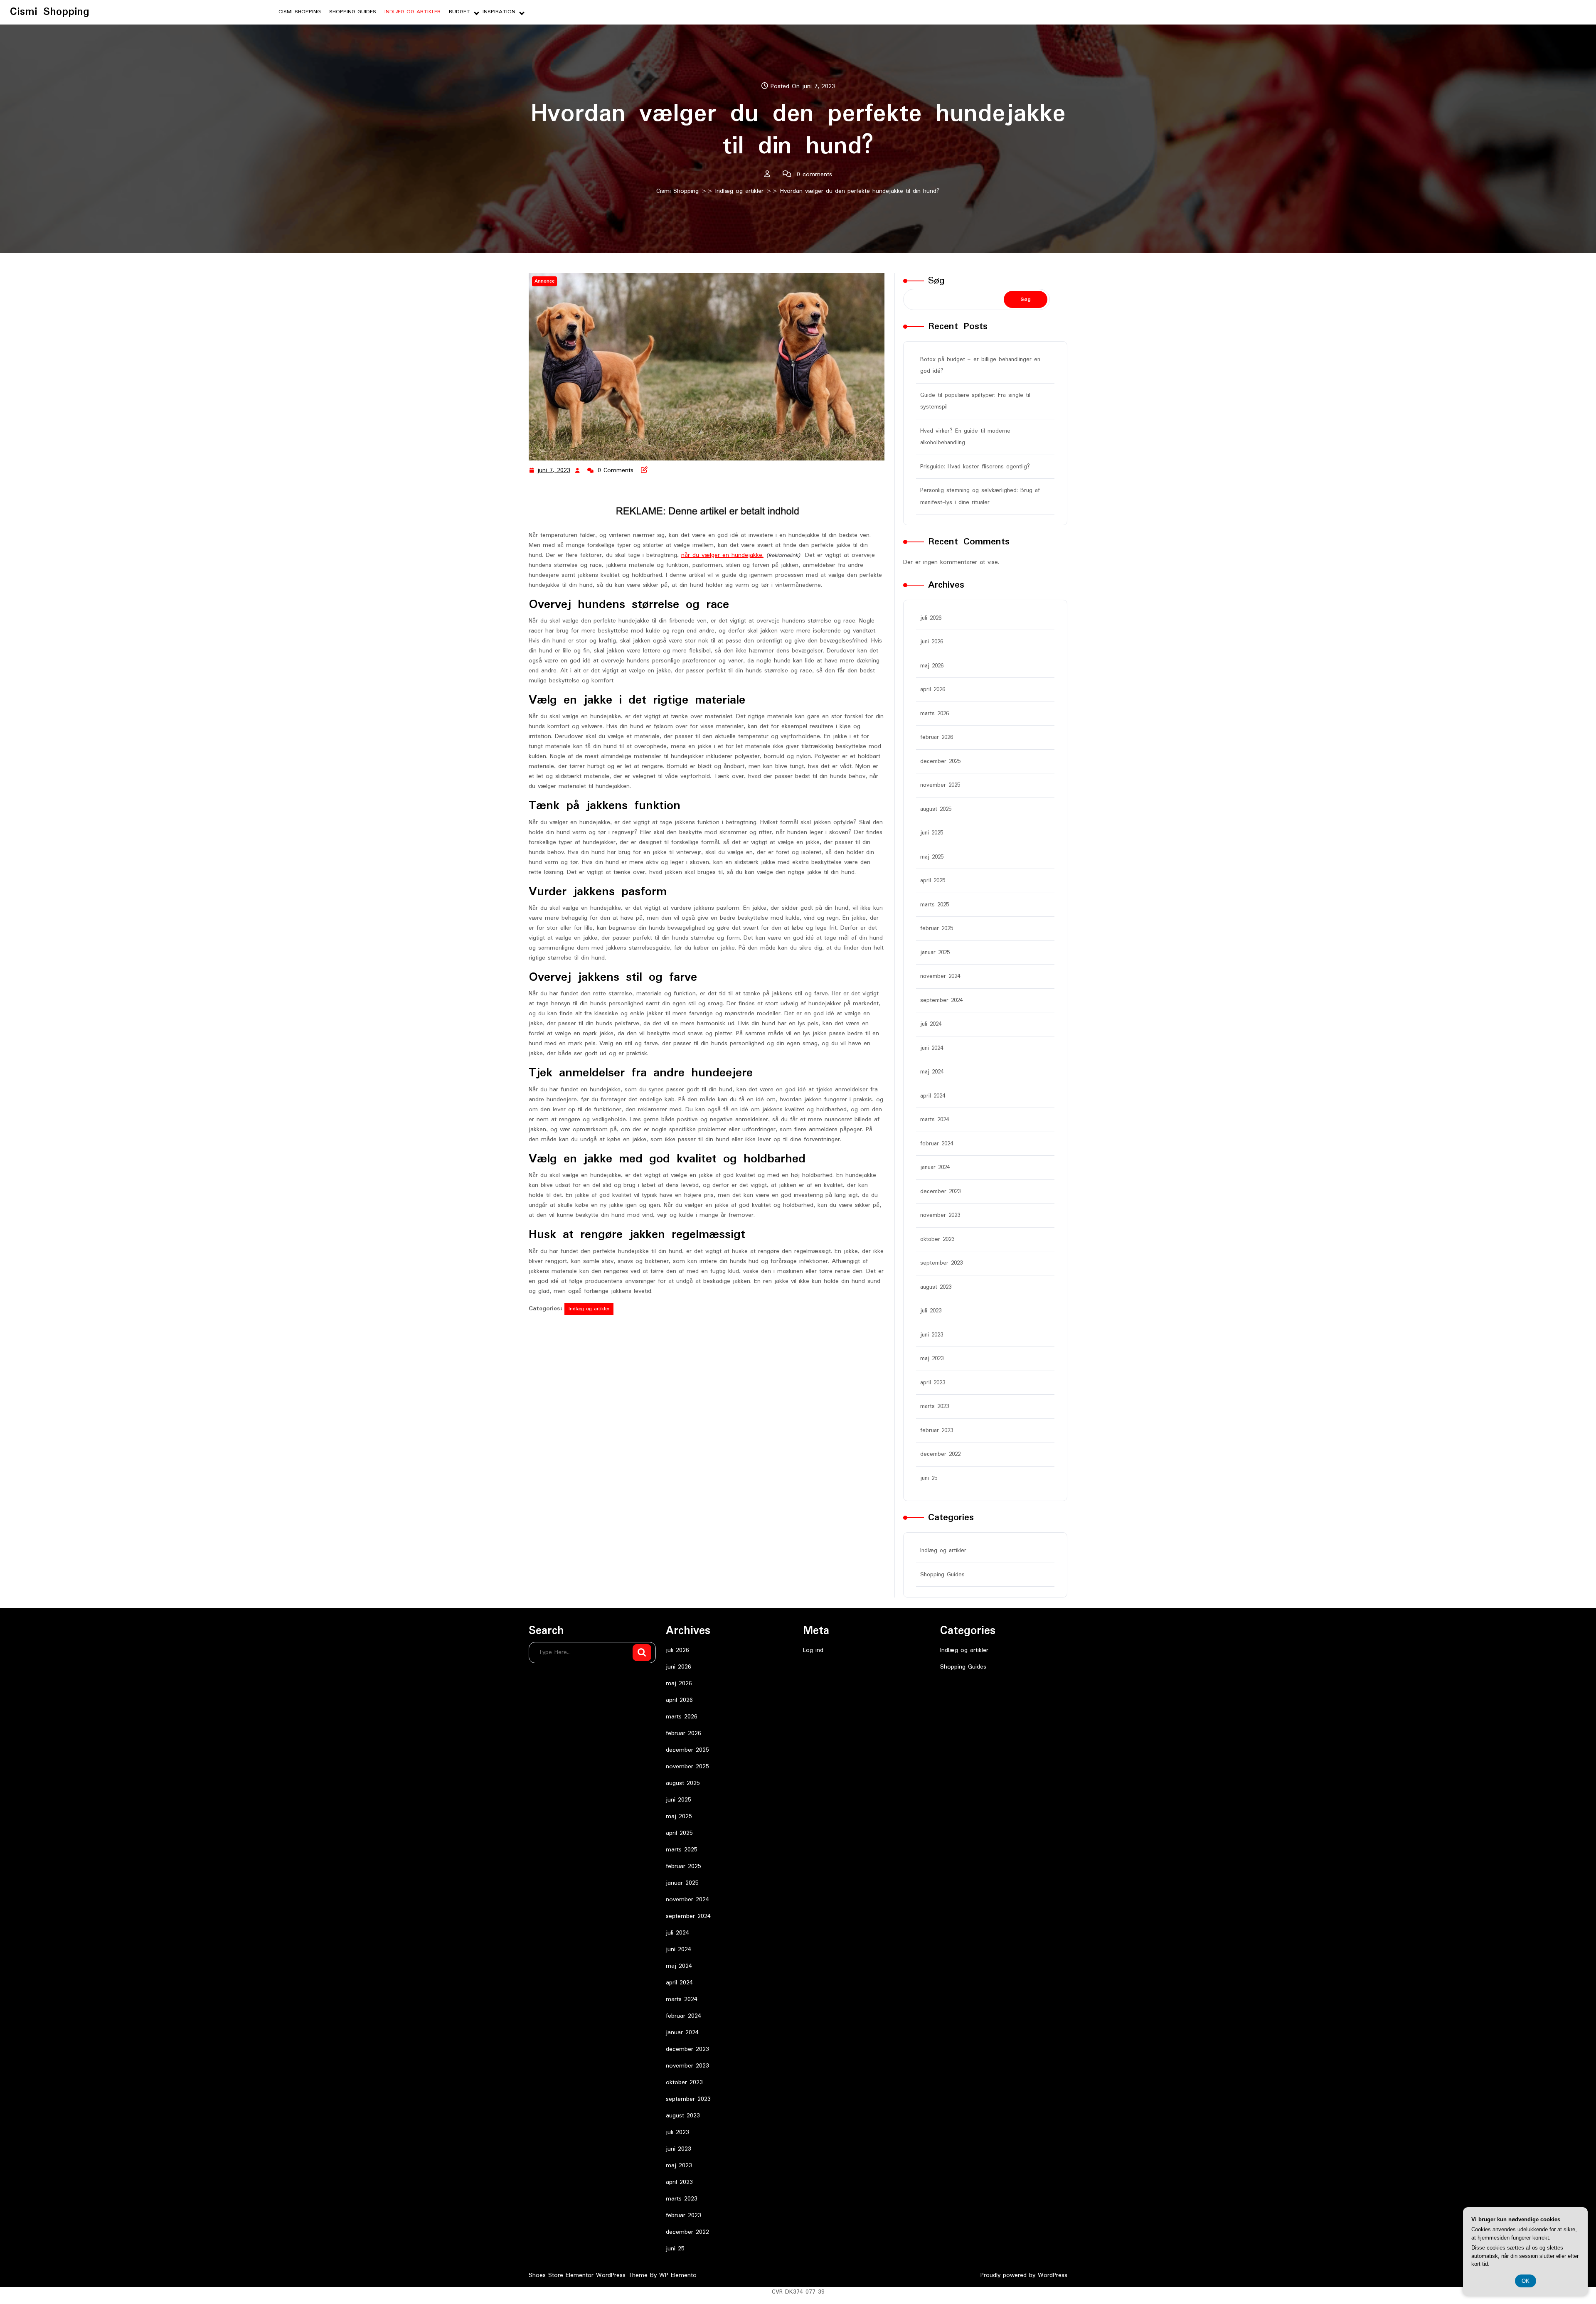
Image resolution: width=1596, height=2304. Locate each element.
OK (1526, 2281)
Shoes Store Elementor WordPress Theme (589, 2275)
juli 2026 (931, 618)
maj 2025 (932, 857)
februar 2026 (937, 737)
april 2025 (933, 881)
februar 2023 (937, 1430)
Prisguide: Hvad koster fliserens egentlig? (975, 467)
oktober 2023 (937, 1239)
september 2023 (941, 1263)
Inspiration (499, 12)
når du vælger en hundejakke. (722, 555)
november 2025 (940, 785)
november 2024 (940, 976)
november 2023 (940, 1215)
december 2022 (940, 1454)
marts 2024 (935, 1120)
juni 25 (929, 1478)
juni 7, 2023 (554, 471)
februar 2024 (937, 1144)
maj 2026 (932, 666)
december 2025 (940, 761)
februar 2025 (937, 928)
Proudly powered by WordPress (1024, 2275)
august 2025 (936, 809)
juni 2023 (932, 1335)
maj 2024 (932, 1072)
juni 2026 (932, 642)
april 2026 (933, 689)
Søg (936, 281)
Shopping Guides (353, 12)
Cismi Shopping (50, 12)
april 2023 (933, 1383)
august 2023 (936, 1287)
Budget (459, 12)
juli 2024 (931, 1024)
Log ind (813, 1650)
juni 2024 (932, 1048)
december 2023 (940, 1191)
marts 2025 (935, 905)
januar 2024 (935, 1167)
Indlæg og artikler (413, 12)
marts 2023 (935, 1406)
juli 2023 (931, 1311)
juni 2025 (932, 833)
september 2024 (941, 1000)
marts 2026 (935, 714)
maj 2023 (932, 1359)
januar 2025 (935, 953)
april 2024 (933, 1096)
